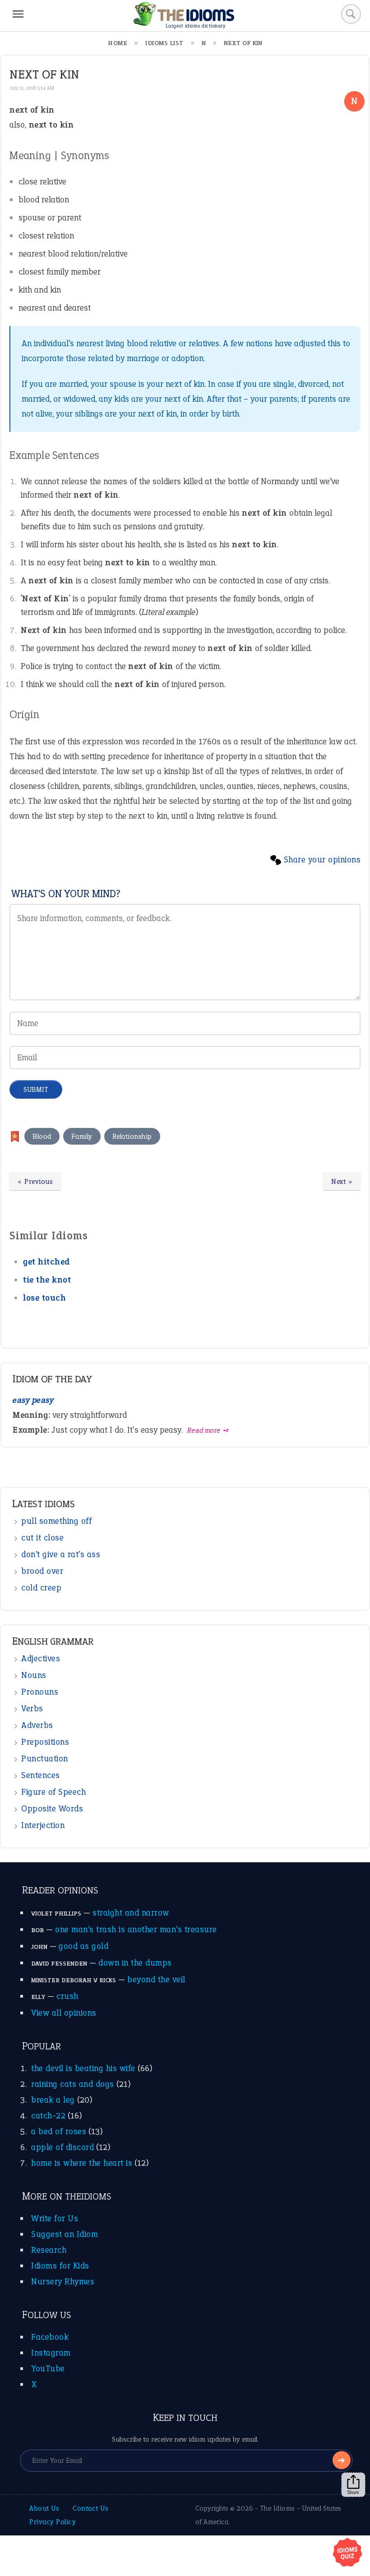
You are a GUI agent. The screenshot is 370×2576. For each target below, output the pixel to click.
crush (67, 1996)
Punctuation (45, 1758)
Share (353, 2492)
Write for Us (55, 2218)
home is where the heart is (82, 2163)
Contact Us (90, 2508)
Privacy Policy (53, 2522)
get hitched (46, 1262)
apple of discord (62, 2147)
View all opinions (64, 2013)
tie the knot (47, 1280)
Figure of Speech (53, 1792)
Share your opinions (322, 859)
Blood (42, 1136)
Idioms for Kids (60, 2266)
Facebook (50, 2337)
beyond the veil (156, 1979)
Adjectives (41, 1658)
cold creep (41, 1588)
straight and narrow (131, 1913)
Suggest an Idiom (65, 2234)
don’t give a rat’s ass (61, 1554)
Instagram (51, 2353)
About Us (44, 2508)
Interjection (43, 1825)
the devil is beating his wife (83, 2068)
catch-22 (48, 2115)
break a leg (53, 2100)
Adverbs (37, 1725)
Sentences (41, 1775)
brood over (42, 1571)
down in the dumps (135, 1963)
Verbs (32, 1708)
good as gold (83, 1946)
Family (82, 1136)
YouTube (48, 2368)
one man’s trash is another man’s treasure (136, 1929)
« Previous (35, 1181)
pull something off (56, 1521)
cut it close (42, 1538)
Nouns (34, 1675)
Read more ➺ (208, 1430)
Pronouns (40, 1692)
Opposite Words (52, 1808)
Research (49, 2250)
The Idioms (277, 2508)
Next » (342, 1181)
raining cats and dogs (73, 2084)
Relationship (132, 1136)
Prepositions (45, 1742)
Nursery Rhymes (63, 2281)
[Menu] (18, 14)
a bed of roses (59, 2131)
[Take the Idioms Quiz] (347, 2553)
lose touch (44, 1298)
